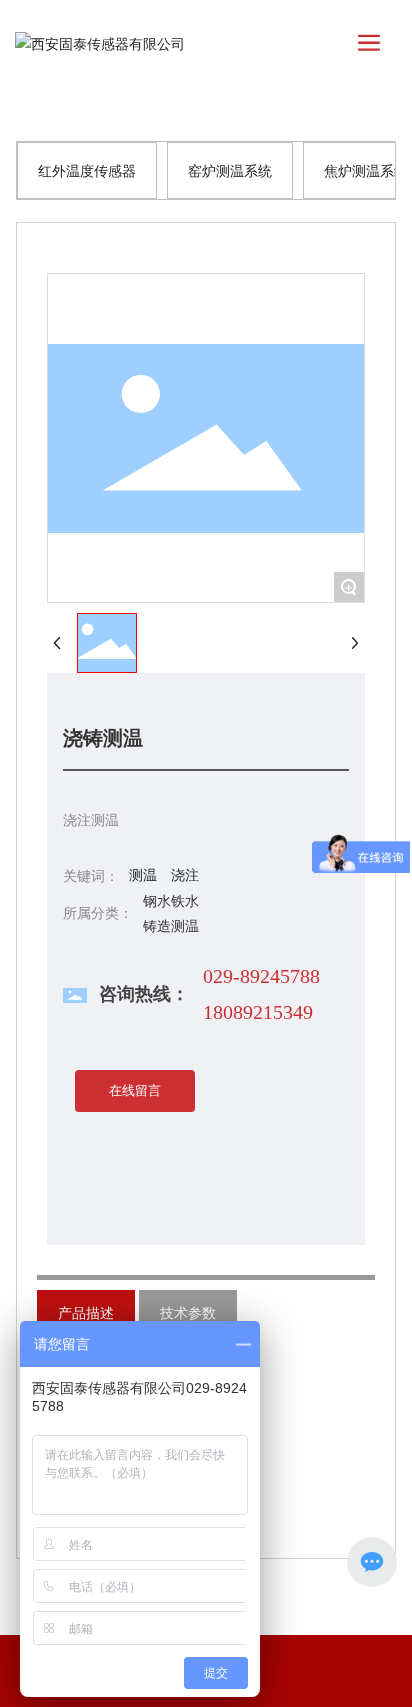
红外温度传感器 (87, 170)
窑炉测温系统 (230, 170)
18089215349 (258, 1012)
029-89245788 (261, 976)
